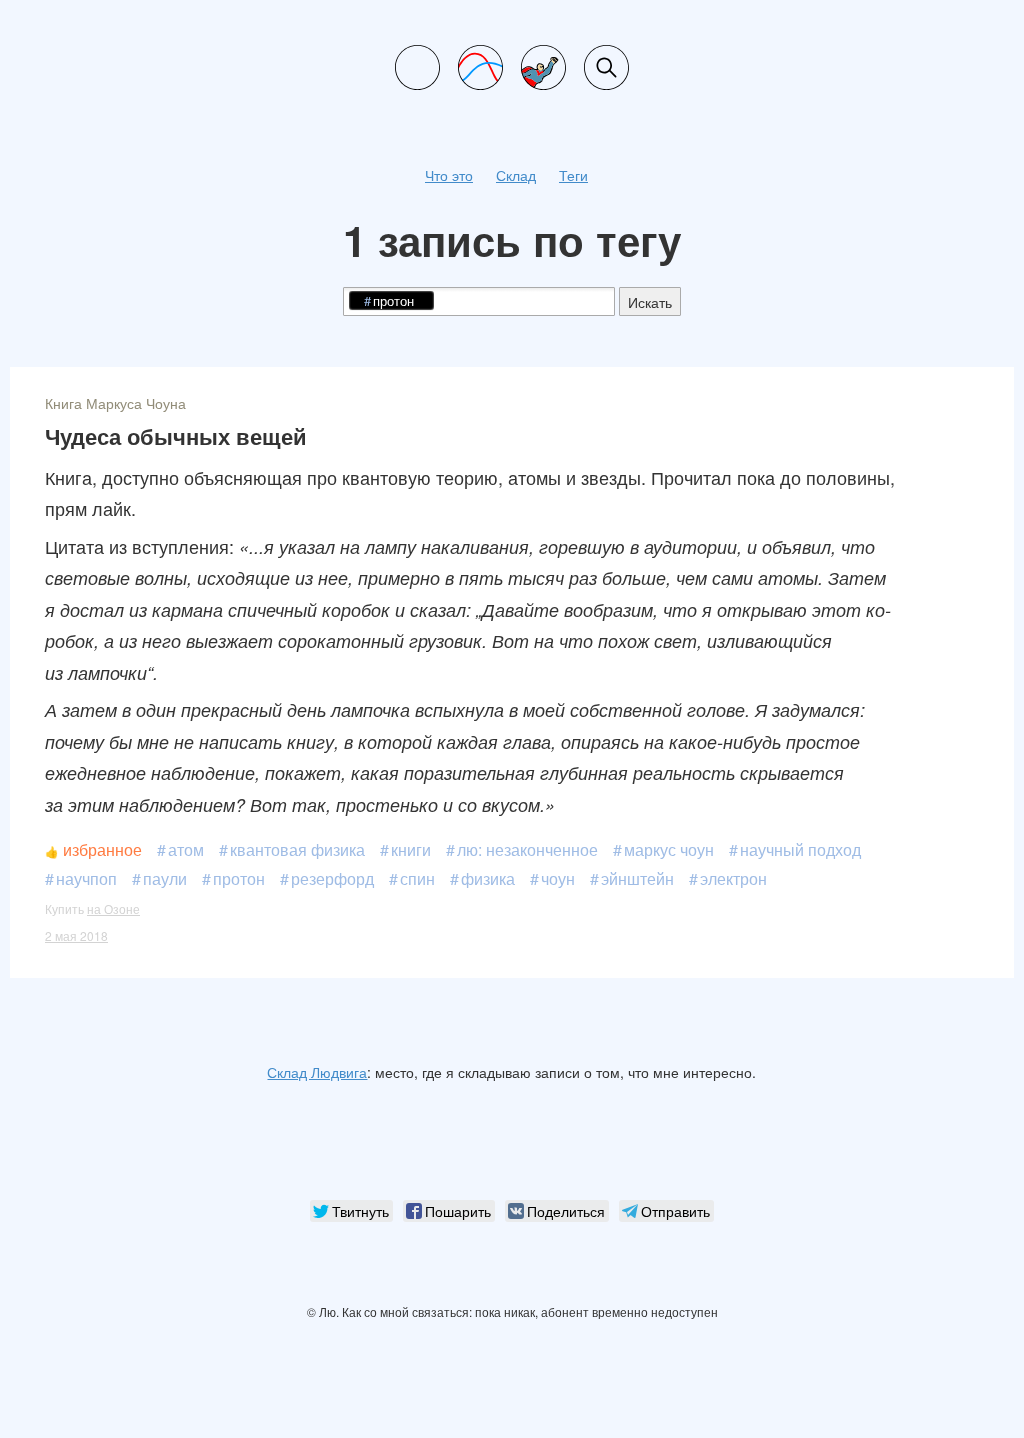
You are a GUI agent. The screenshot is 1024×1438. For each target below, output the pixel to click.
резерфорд (332, 878)
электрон (733, 878)
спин (417, 878)
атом (186, 849)
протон (239, 878)
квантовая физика (297, 849)
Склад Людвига (317, 1072)
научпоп (86, 878)
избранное (102, 849)
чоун (558, 878)
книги (411, 849)
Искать (650, 302)
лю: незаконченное (527, 849)
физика (488, 878)
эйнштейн (637, 878)
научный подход (800, 849)
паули (165, 878)
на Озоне (113, 908)
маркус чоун (669, 849)
